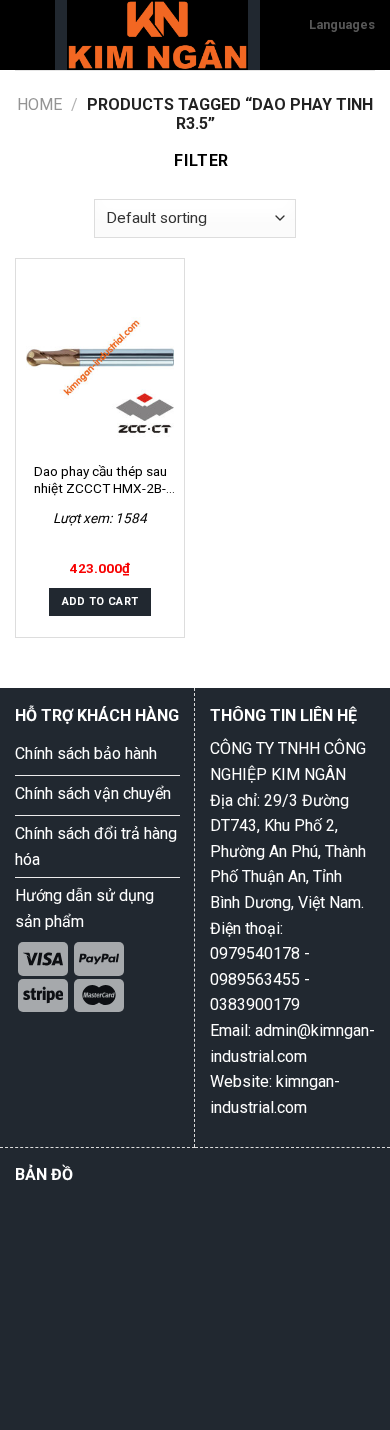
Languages (342, 24)
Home (39, 104)
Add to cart (100, 601)
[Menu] (27, 34)
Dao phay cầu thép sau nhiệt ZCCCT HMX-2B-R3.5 (100, 480)
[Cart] (285, 35)
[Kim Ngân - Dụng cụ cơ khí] (157, 35)
